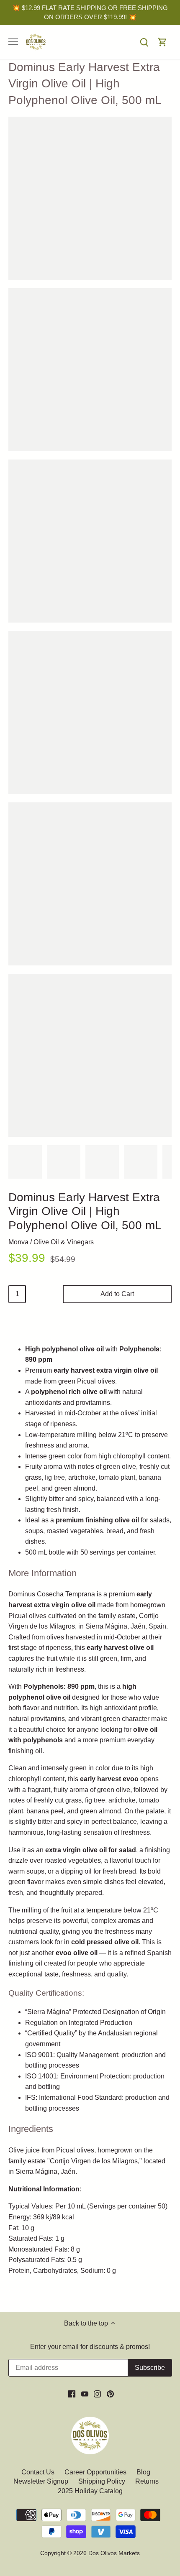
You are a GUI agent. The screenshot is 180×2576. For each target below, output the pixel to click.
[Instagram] (97, 2394)
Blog (143, 2472)
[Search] (144, 42)
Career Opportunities (95, 2472)
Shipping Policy (102, 2481)
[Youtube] (85, 2394)
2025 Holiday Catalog (90, 2491)
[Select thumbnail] (25, 1162)
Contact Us (39, 2472)
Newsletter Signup (41, 2481)
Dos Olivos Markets (114, 2553)
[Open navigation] (13, 42)
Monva (18, 1242)
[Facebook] (72, 2394)
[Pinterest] (110, 2394)
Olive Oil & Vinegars (64, 1242)
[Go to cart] (162, 42)
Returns (147, 2481)
